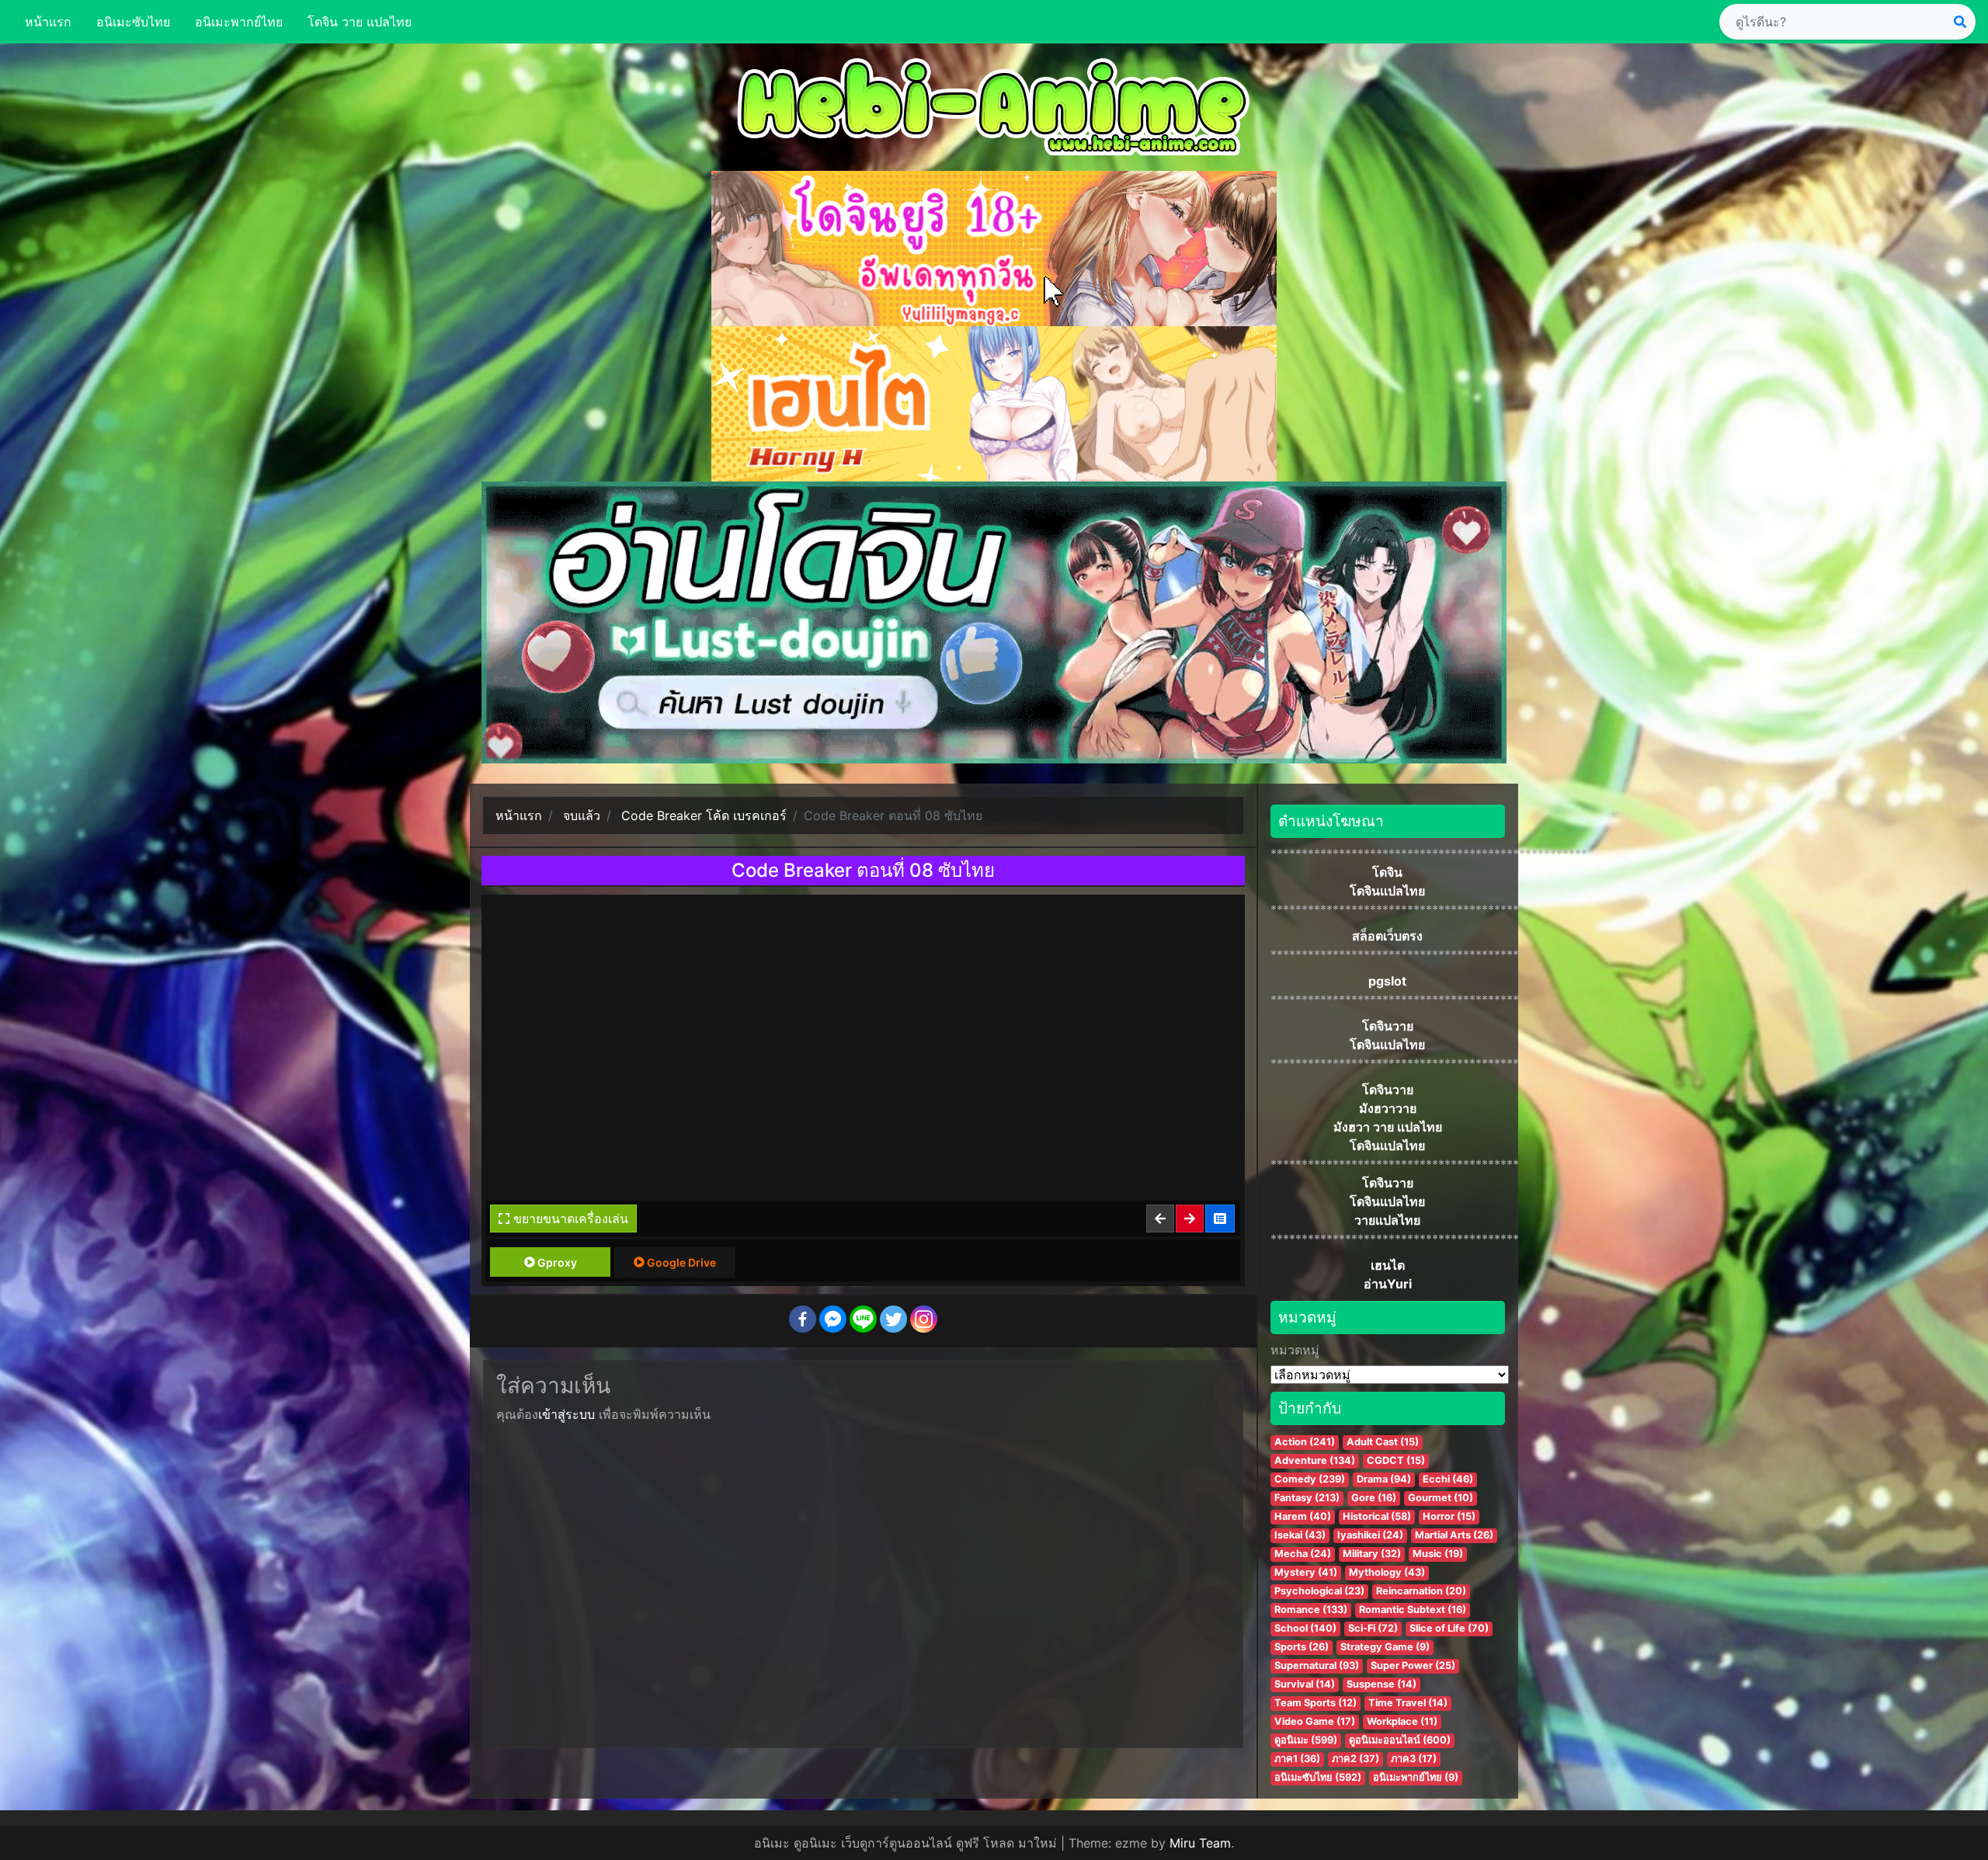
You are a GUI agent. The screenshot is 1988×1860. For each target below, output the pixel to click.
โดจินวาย (1388, 1026)
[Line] (863, 1319)
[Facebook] (803, 1319)
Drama (1384, 1479)
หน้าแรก (48, 22)
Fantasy (1307, 1498)
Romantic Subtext (1413, 1610)
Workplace (1402, 1721)
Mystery (1306, 1572)
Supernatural (1317, 1665)
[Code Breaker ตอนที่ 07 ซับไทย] (1161, 1219)
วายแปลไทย (1387, 1220)
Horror (1449, 1516)
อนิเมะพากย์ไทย (239, 22)
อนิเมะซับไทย (133, 22)
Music (1438, 1554)
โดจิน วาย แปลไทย (360, 22)
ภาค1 (1297, 1759)
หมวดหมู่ (1295, 1350)
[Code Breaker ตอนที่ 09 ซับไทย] (1190, 1219)
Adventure (1315, 1460)
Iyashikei (1370, 1535)
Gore (1374, 1498)
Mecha (1303, 1554)
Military (1372, 1554)
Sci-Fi (1373, 1628)
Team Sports (1315, 1703)
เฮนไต (1388, 1265)
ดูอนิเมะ (1306, 1740)
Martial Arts (1454, 1535)
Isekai (1300, 1535)
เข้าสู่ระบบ (567, 1414)
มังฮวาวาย (1388, 1108)
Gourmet (1441, 1498)
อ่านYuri (1388, 1284)
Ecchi (1448, 1479)
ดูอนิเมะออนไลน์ (1400, 1740)
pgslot (1387, 981)
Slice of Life (1449, 1628)
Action (1305, 1442)
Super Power (1413, 1665)
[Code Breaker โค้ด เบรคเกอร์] (1221, 1219)
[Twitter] (893, 1319)
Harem (1303, 1516)
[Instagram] (924, 1319)
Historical (1377, 1516)
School (1305, 1628)
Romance (1311, 1610)
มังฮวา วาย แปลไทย (1388, 1127)
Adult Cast (1383, 1442)
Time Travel (1408, 1703)
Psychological (1319, 1591)
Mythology (1387, 1572)
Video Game (1315, 1721)
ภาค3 (1414, 1759)
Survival (1305, 1684)
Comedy (1310, 1479)
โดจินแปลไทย (1387, 891)
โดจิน (1387, 872)
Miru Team (1200, 1843)
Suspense (1382, 1684)
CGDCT (1396, 1460)
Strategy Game (1385, 1647)
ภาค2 (1355, 1759)
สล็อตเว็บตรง (1387, 936)
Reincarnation (1421, 1591)
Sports (1302, 1647)
